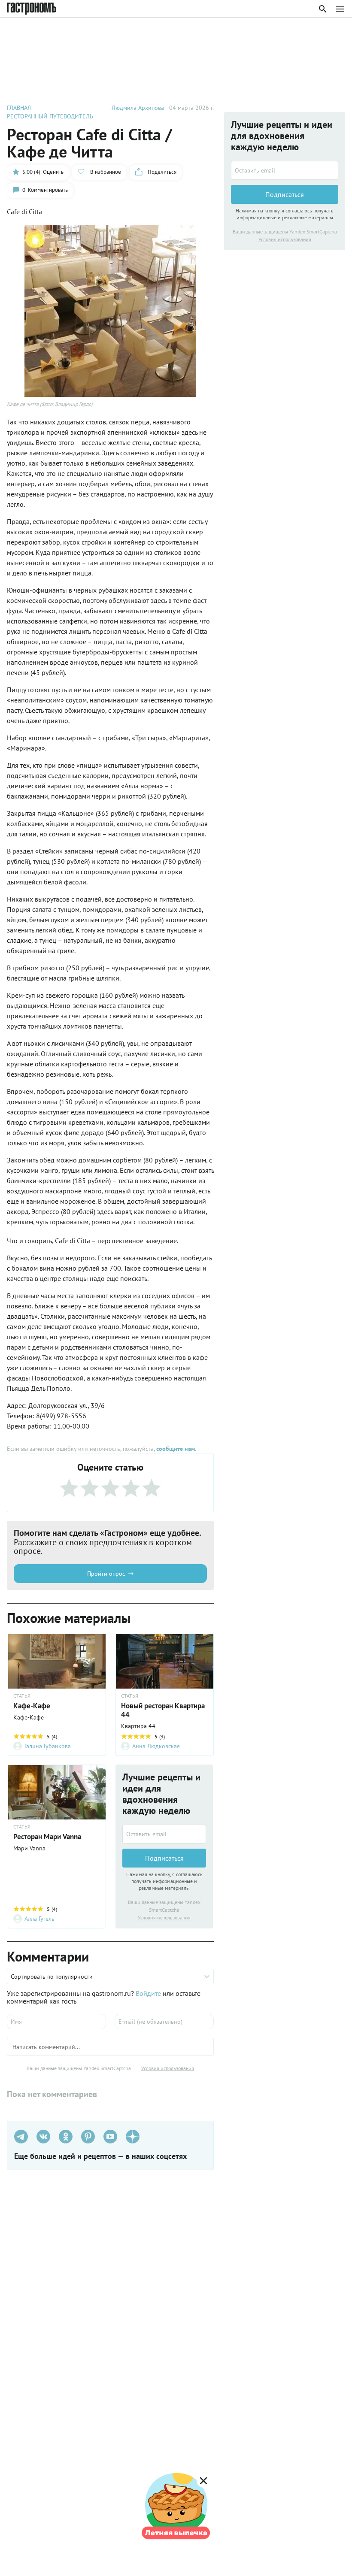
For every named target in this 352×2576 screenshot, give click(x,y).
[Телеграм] (21, 2137)
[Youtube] (110, 2137)
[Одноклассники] (66, 2137)
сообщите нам (176, 1449)
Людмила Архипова (138, 108)
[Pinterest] (88, 2137)
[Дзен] (133, 2137)
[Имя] (56, 2022)
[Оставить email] (164, 1834)
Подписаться (164, 1858)
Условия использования (164, 1918)
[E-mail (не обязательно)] (164, 2022)
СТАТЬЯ (22, 1696)
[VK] (43, 2137)
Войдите (148, 1993)
